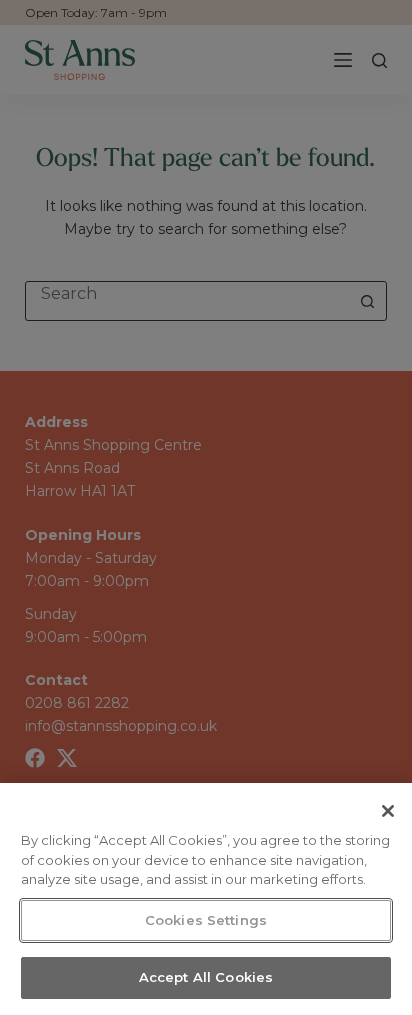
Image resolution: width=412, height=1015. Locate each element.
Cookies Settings (206, 920)
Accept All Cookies (206, 977)
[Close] (388, 811)
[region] (206, 899)
